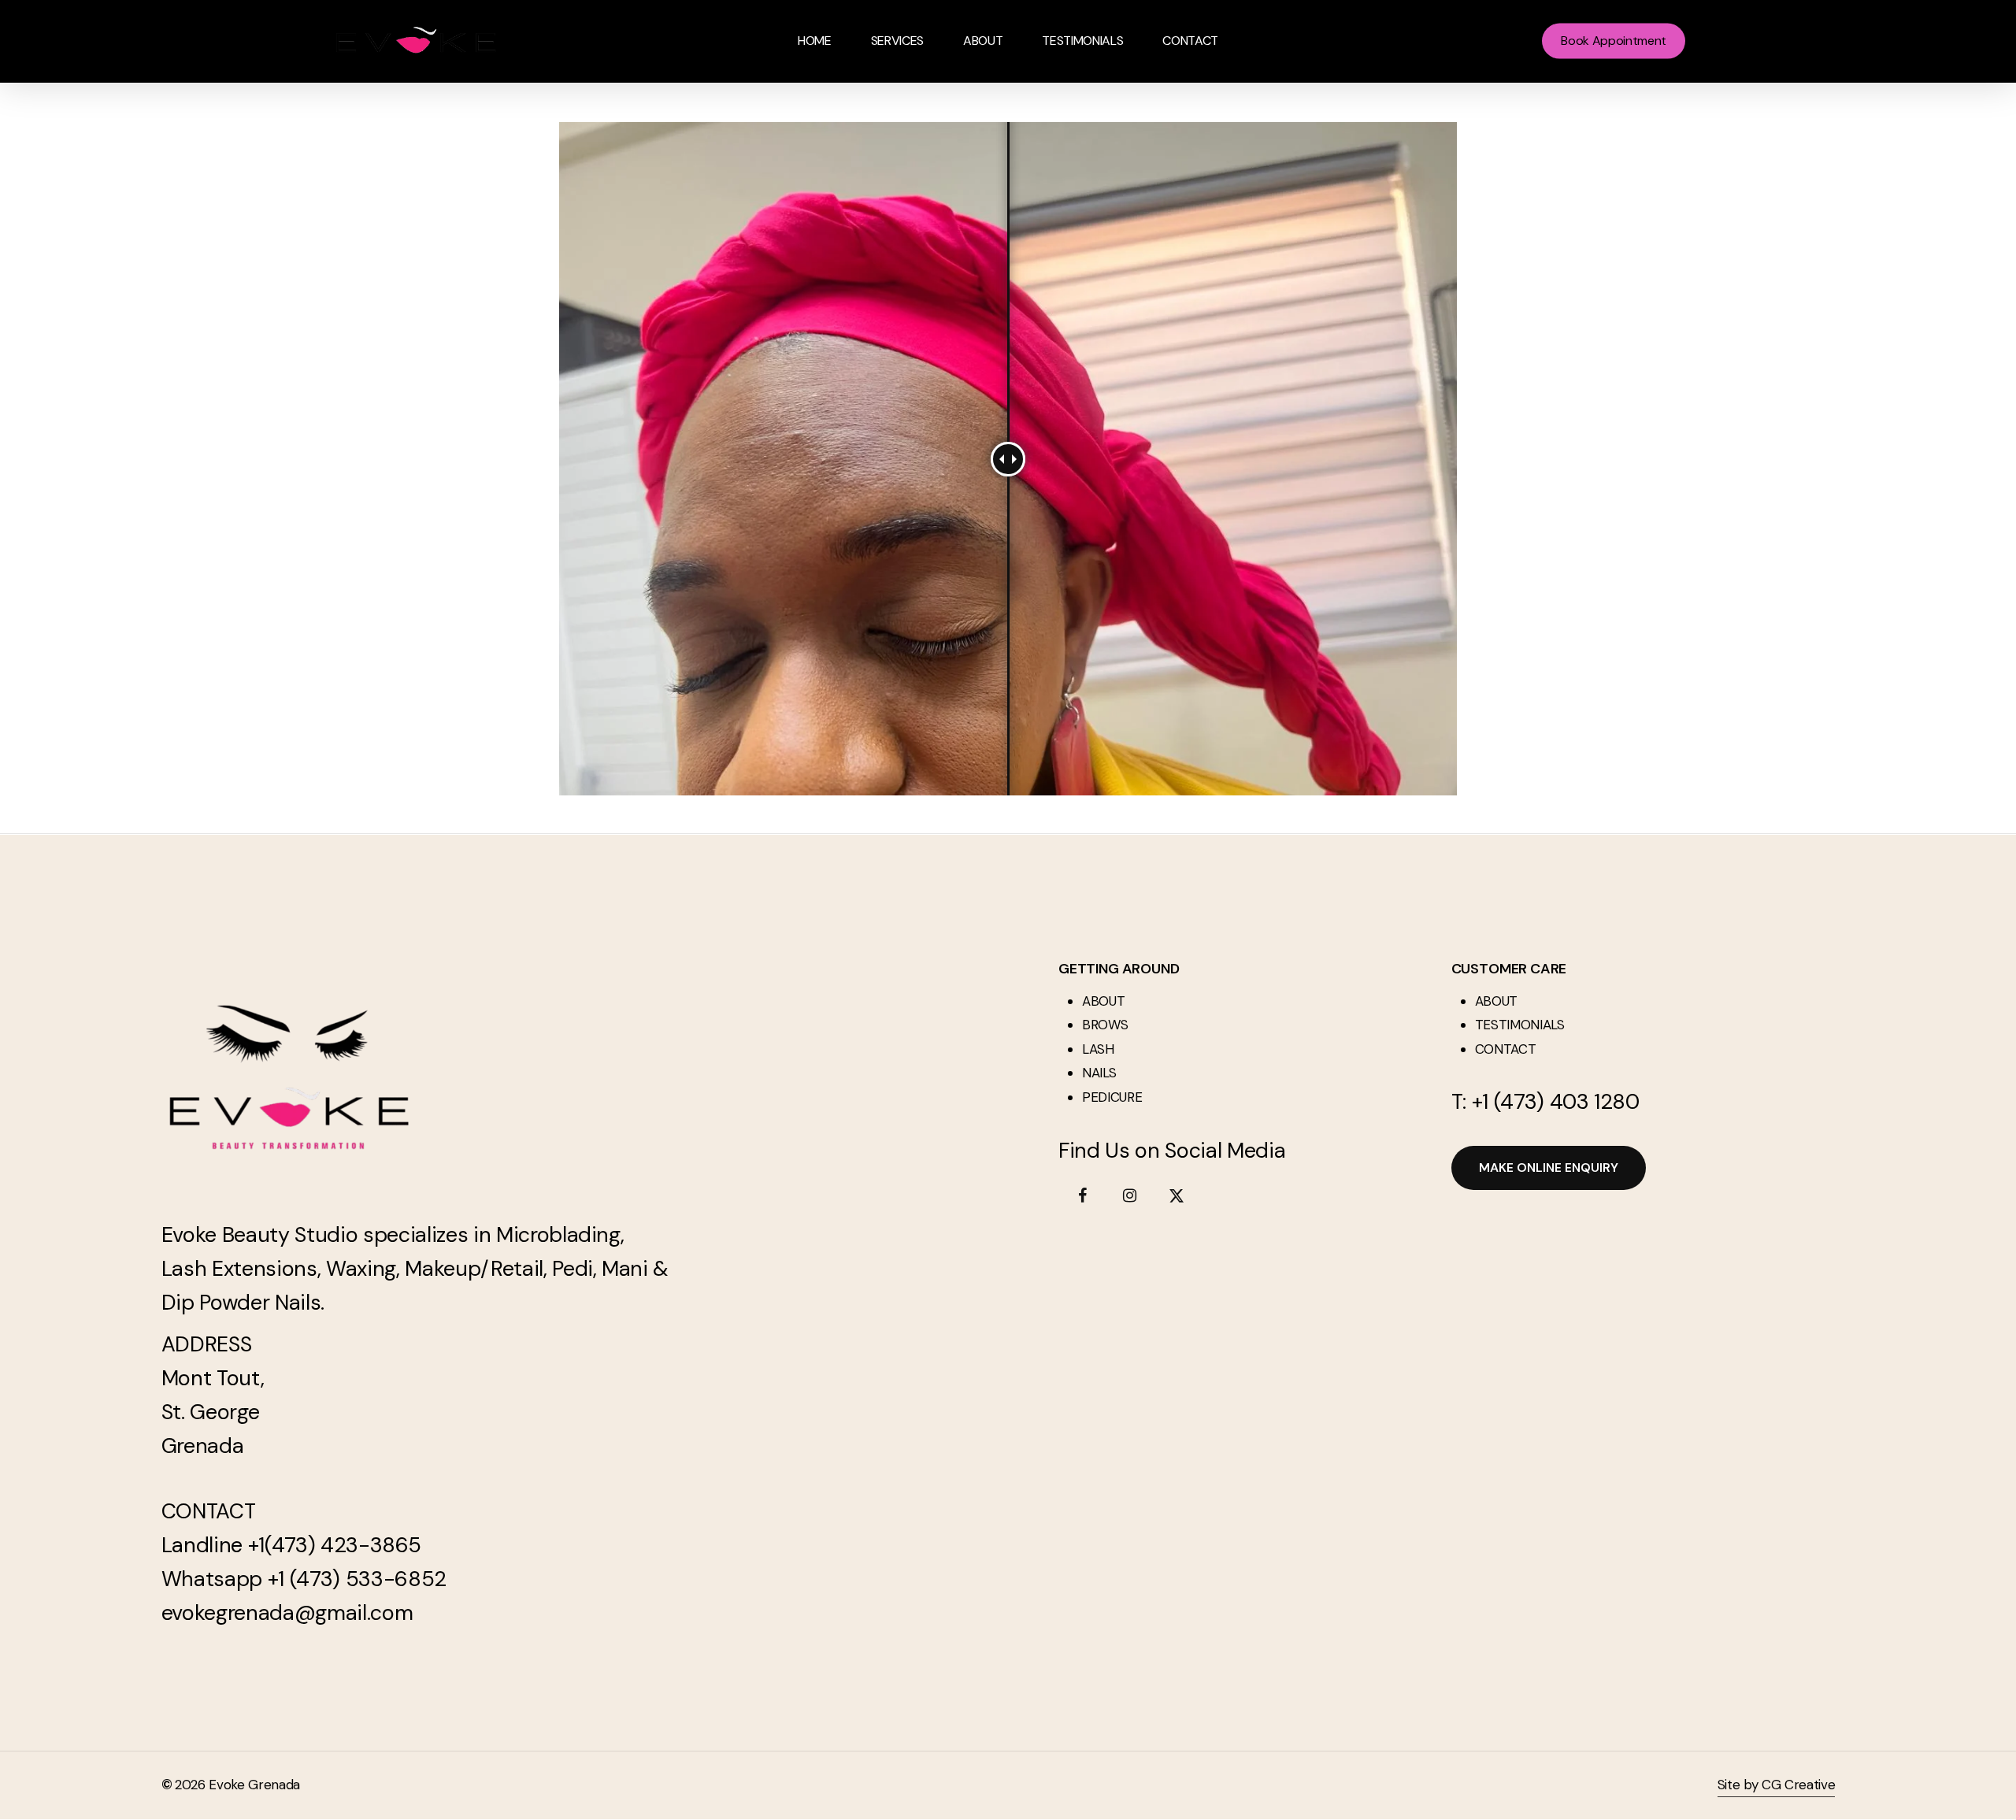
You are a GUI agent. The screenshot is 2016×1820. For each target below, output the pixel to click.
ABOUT (1103, 1001)
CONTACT (1506, 1049)
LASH (1098, 1049)
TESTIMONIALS (1520, 1025)
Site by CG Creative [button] (1777, 1785)
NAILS (1099, 1073)
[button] (1549, 1168)
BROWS (1105, 1025)
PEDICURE (1112, 1097)
